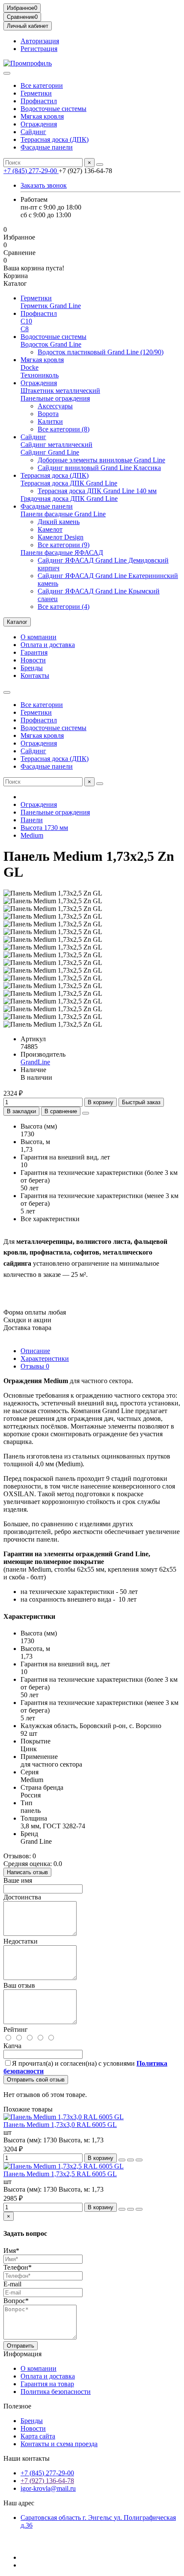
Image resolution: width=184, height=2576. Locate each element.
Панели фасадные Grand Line (63, 514)
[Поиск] (100, 165)
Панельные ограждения (55, 398)
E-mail (12, 2284)
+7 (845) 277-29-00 (31, 171)
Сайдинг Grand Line (50, 452)
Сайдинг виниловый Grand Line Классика (99, 468)
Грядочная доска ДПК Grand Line (69, 499)
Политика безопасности (56, 2392)
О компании (39, 637)
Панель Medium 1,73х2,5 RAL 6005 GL (60, 2174)
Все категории (42, 85)
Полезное (17, 2406)
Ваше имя (18, 1880)
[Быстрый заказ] (122, 2160)
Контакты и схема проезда (59, 2444)
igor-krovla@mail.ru (48, 2488)
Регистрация (39, 49)
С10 (26, 321)
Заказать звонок (44, 185)
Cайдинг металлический (56, 445)
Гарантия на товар (47, 2384)
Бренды (32, 668)
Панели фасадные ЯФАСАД (62, 553)
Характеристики (45, 1358)
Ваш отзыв (19, 1985)
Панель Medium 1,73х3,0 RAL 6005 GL (60, 2125)
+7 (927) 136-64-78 (47, 2481)
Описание (35, 1351)
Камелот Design (61, 537)
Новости (33, 660)
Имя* (11, 2251)
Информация (22, 2354)
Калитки (50, 421)
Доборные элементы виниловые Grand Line (101, 460)
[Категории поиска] (7, 73)
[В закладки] (131, 2160)
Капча (12, 2046)
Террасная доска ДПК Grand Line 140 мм (97, 491)
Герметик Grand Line (51, 306)
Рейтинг (16, 2029)
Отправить (21, 2346)
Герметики (36, 93)
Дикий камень (59, 522)
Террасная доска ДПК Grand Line (69, 483)
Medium (32, 835)
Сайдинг (33, 132)
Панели (32, 820)
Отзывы (35, 1366)
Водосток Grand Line (51, 344)
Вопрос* (16, 2301)
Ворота (48, 414)
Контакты (35, 675)
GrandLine (35, 1062)
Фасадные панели (47, 147)
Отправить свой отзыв (36, 2080)
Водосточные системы (53, 109)
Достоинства (22, 1897)
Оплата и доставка (48, 645)
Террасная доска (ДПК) (55, 139)
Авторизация (40, 41)
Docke (30, 367)
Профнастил (39, 101)
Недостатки (21, 1941)
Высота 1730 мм (44, 828)
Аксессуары (55, 406)
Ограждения (39, 124)
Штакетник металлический (60, 391)
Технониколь (40, 375)
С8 (25, 329)
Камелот (50, 529)
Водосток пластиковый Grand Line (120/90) (101, 352)
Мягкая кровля (42, 116)
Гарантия (34, 652)
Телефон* (18, 2267)
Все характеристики (50, 1219)
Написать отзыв (27, 1872)
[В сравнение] (139, 2160)
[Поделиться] (86, 1113)
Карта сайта (38, 2436)
